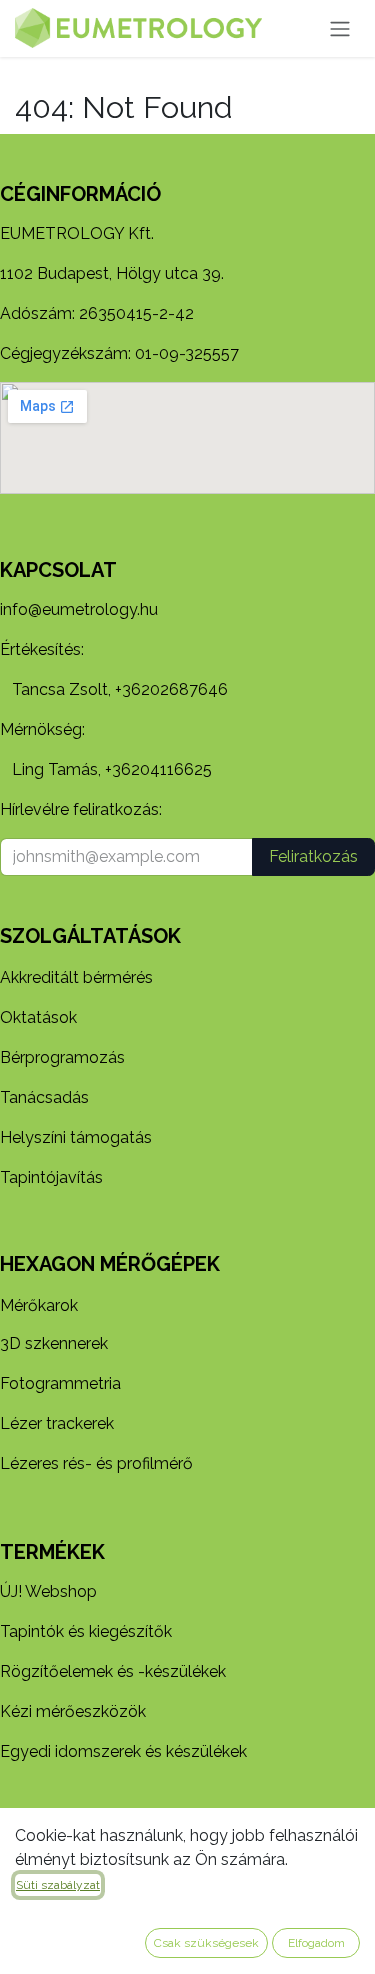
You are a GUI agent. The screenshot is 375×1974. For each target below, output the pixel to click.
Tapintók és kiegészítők (86, 1631)
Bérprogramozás (62, 1057)
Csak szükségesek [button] (206, 1943)
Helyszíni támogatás (76, 1137)
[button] (313, 857)
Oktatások (38, 1017)
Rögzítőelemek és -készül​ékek (113, 1671)
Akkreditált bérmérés (76, 977)
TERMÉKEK (52, 1552)
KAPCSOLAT (58, 570)
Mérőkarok (39, 1305)
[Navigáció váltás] (340, 28)
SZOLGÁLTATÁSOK (90, 936)
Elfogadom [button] (316, 1943)
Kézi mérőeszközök (73, 1711)
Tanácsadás (44, 1097)
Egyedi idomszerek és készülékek (123, 1751)
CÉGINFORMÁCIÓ (80, 194)
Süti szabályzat (58, 1885)
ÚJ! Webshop (48, 1591)
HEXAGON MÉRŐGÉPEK (110, 1264)
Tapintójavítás (51, 1177)
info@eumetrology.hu (79, 609)
